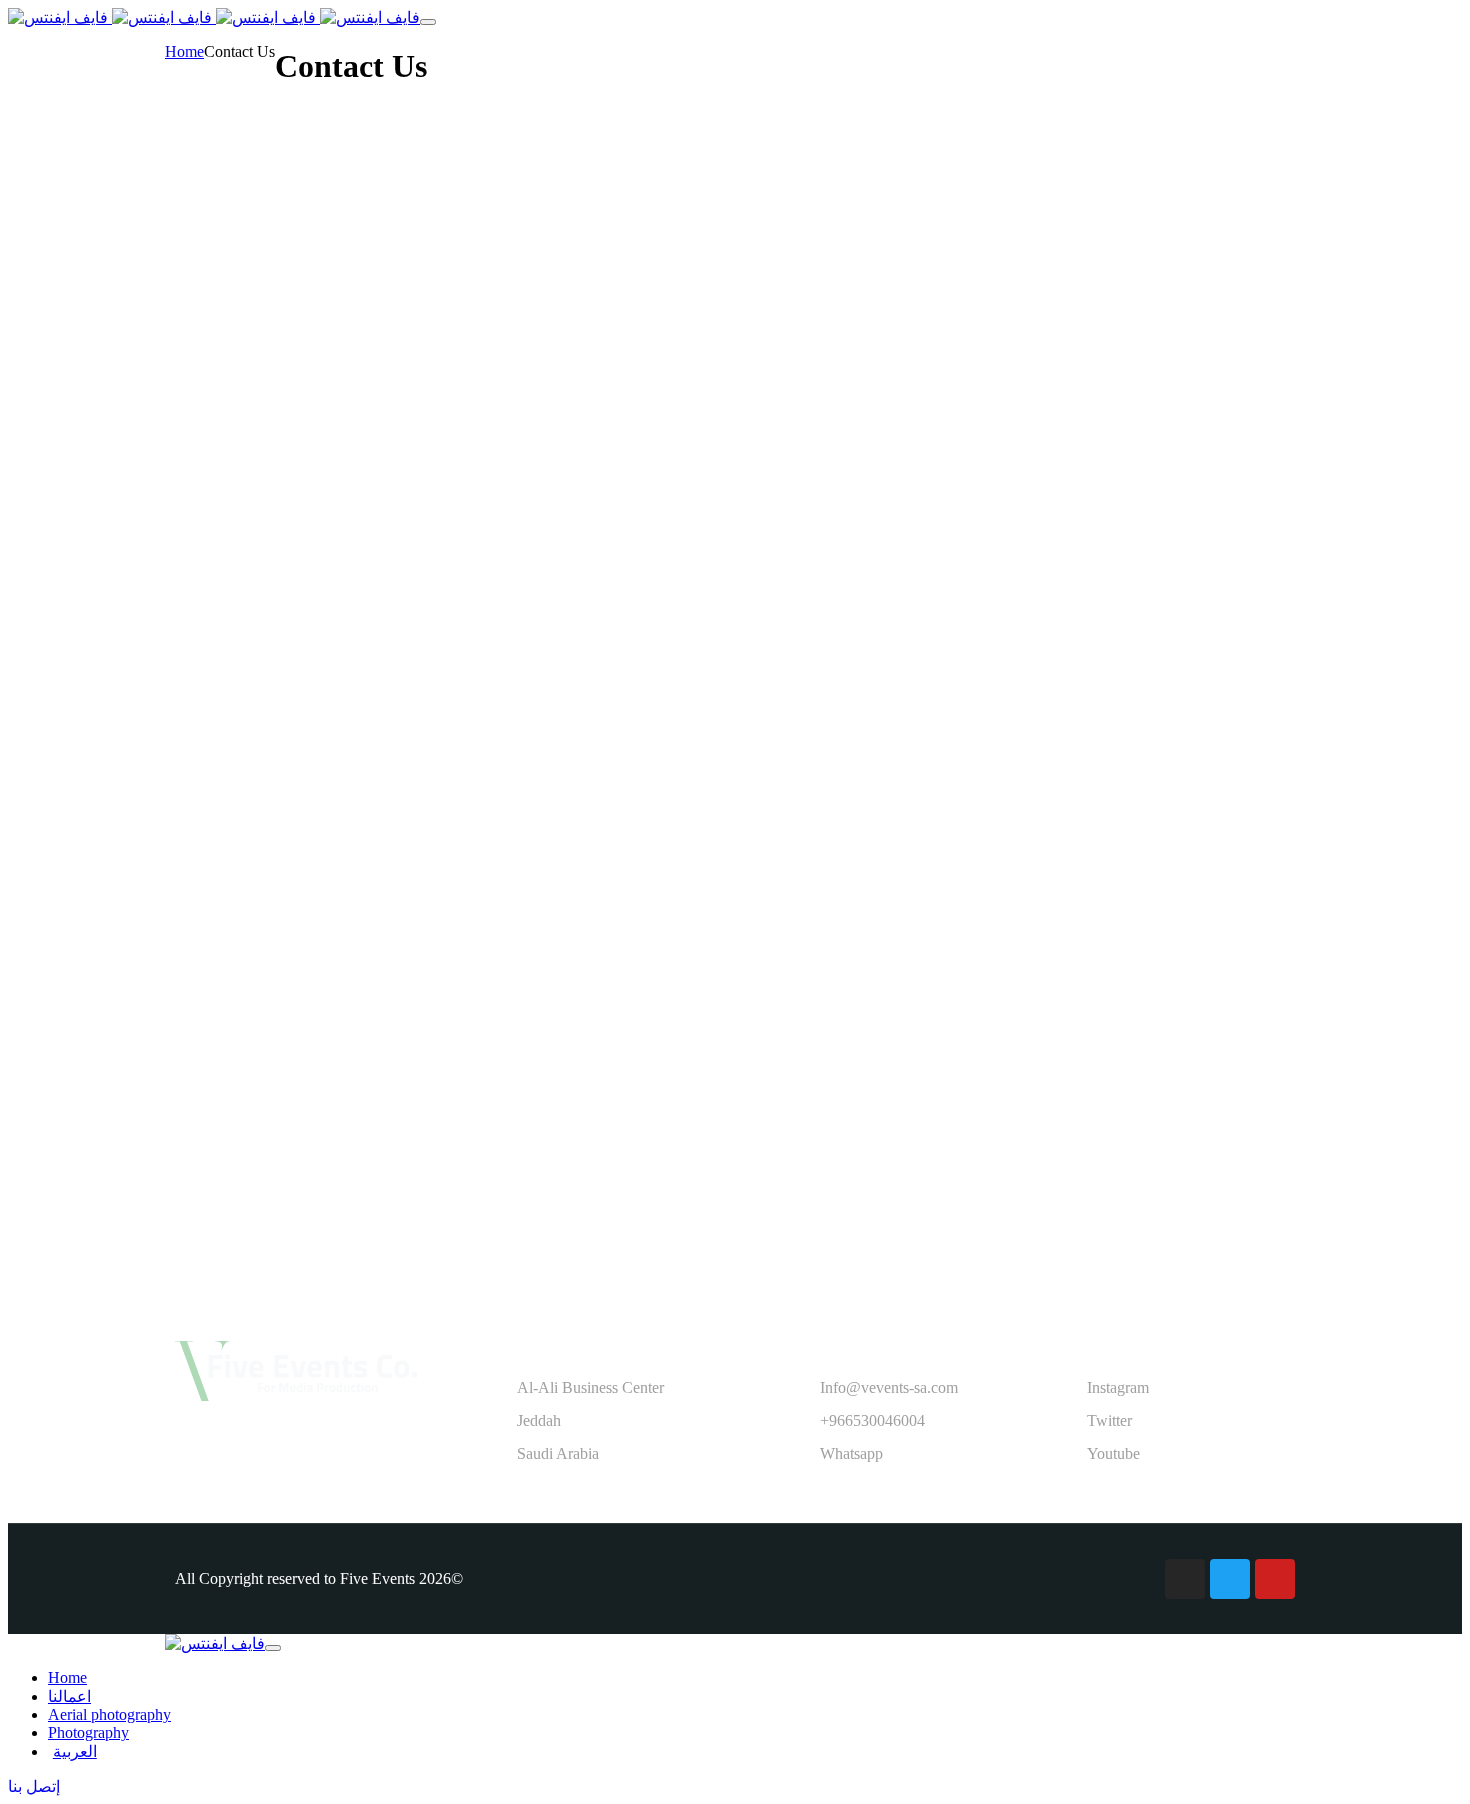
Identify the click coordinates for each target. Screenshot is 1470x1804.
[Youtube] (1275, 1579)
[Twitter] (1230, 1579)
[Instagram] (1185, 1579)
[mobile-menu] (428, 22)
